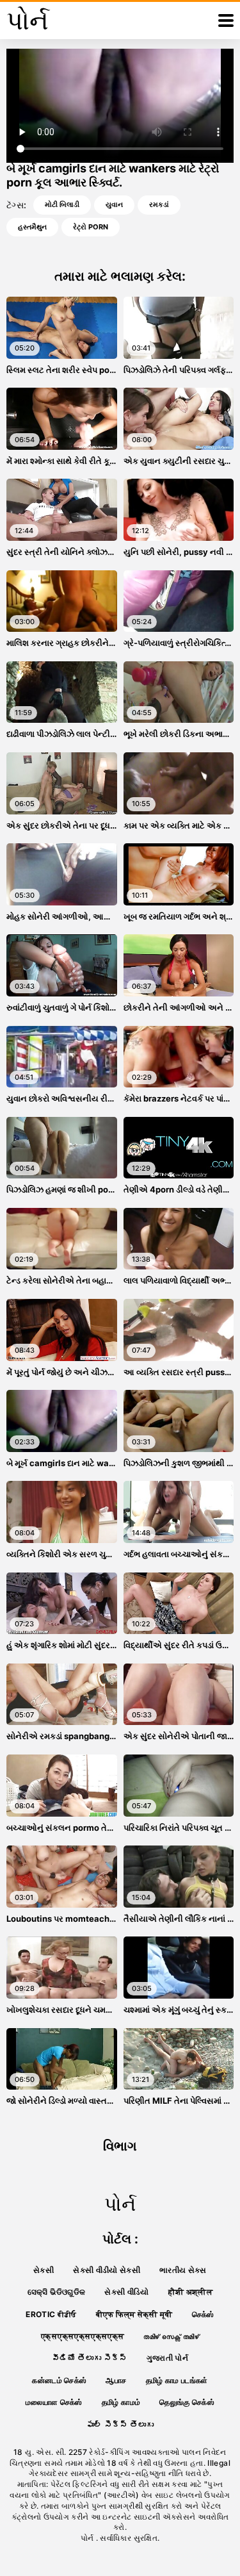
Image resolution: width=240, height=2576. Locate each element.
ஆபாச (116, 2380)
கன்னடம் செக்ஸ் (59, 2380)
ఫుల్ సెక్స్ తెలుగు (120, 2424)
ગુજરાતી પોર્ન (167, 2358)
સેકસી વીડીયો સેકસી (107, 2270)
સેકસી (44, 2270)
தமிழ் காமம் (121, 2402)
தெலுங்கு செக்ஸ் (187, 2402)
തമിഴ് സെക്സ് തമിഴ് (171, 2336)
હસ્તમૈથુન (32, 227)
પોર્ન (88, 2538)
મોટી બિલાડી (62, 204)
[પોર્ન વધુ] (226, 21)
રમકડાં (159, 204)
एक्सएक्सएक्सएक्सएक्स (83, 2336)
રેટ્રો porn (91, 227)
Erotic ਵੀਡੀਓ (51, 2314)
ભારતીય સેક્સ (183, 2270)
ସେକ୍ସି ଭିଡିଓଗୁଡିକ (57, 2292)
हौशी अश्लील (190, 2292)
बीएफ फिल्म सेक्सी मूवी (134, 2314)
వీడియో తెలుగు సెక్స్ (90, 2358)
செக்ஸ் (203, 2314)
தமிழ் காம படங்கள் (177, 2380)
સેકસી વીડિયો (126, 2292)
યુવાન (114, 204)
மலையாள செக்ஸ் (54, 2402)
